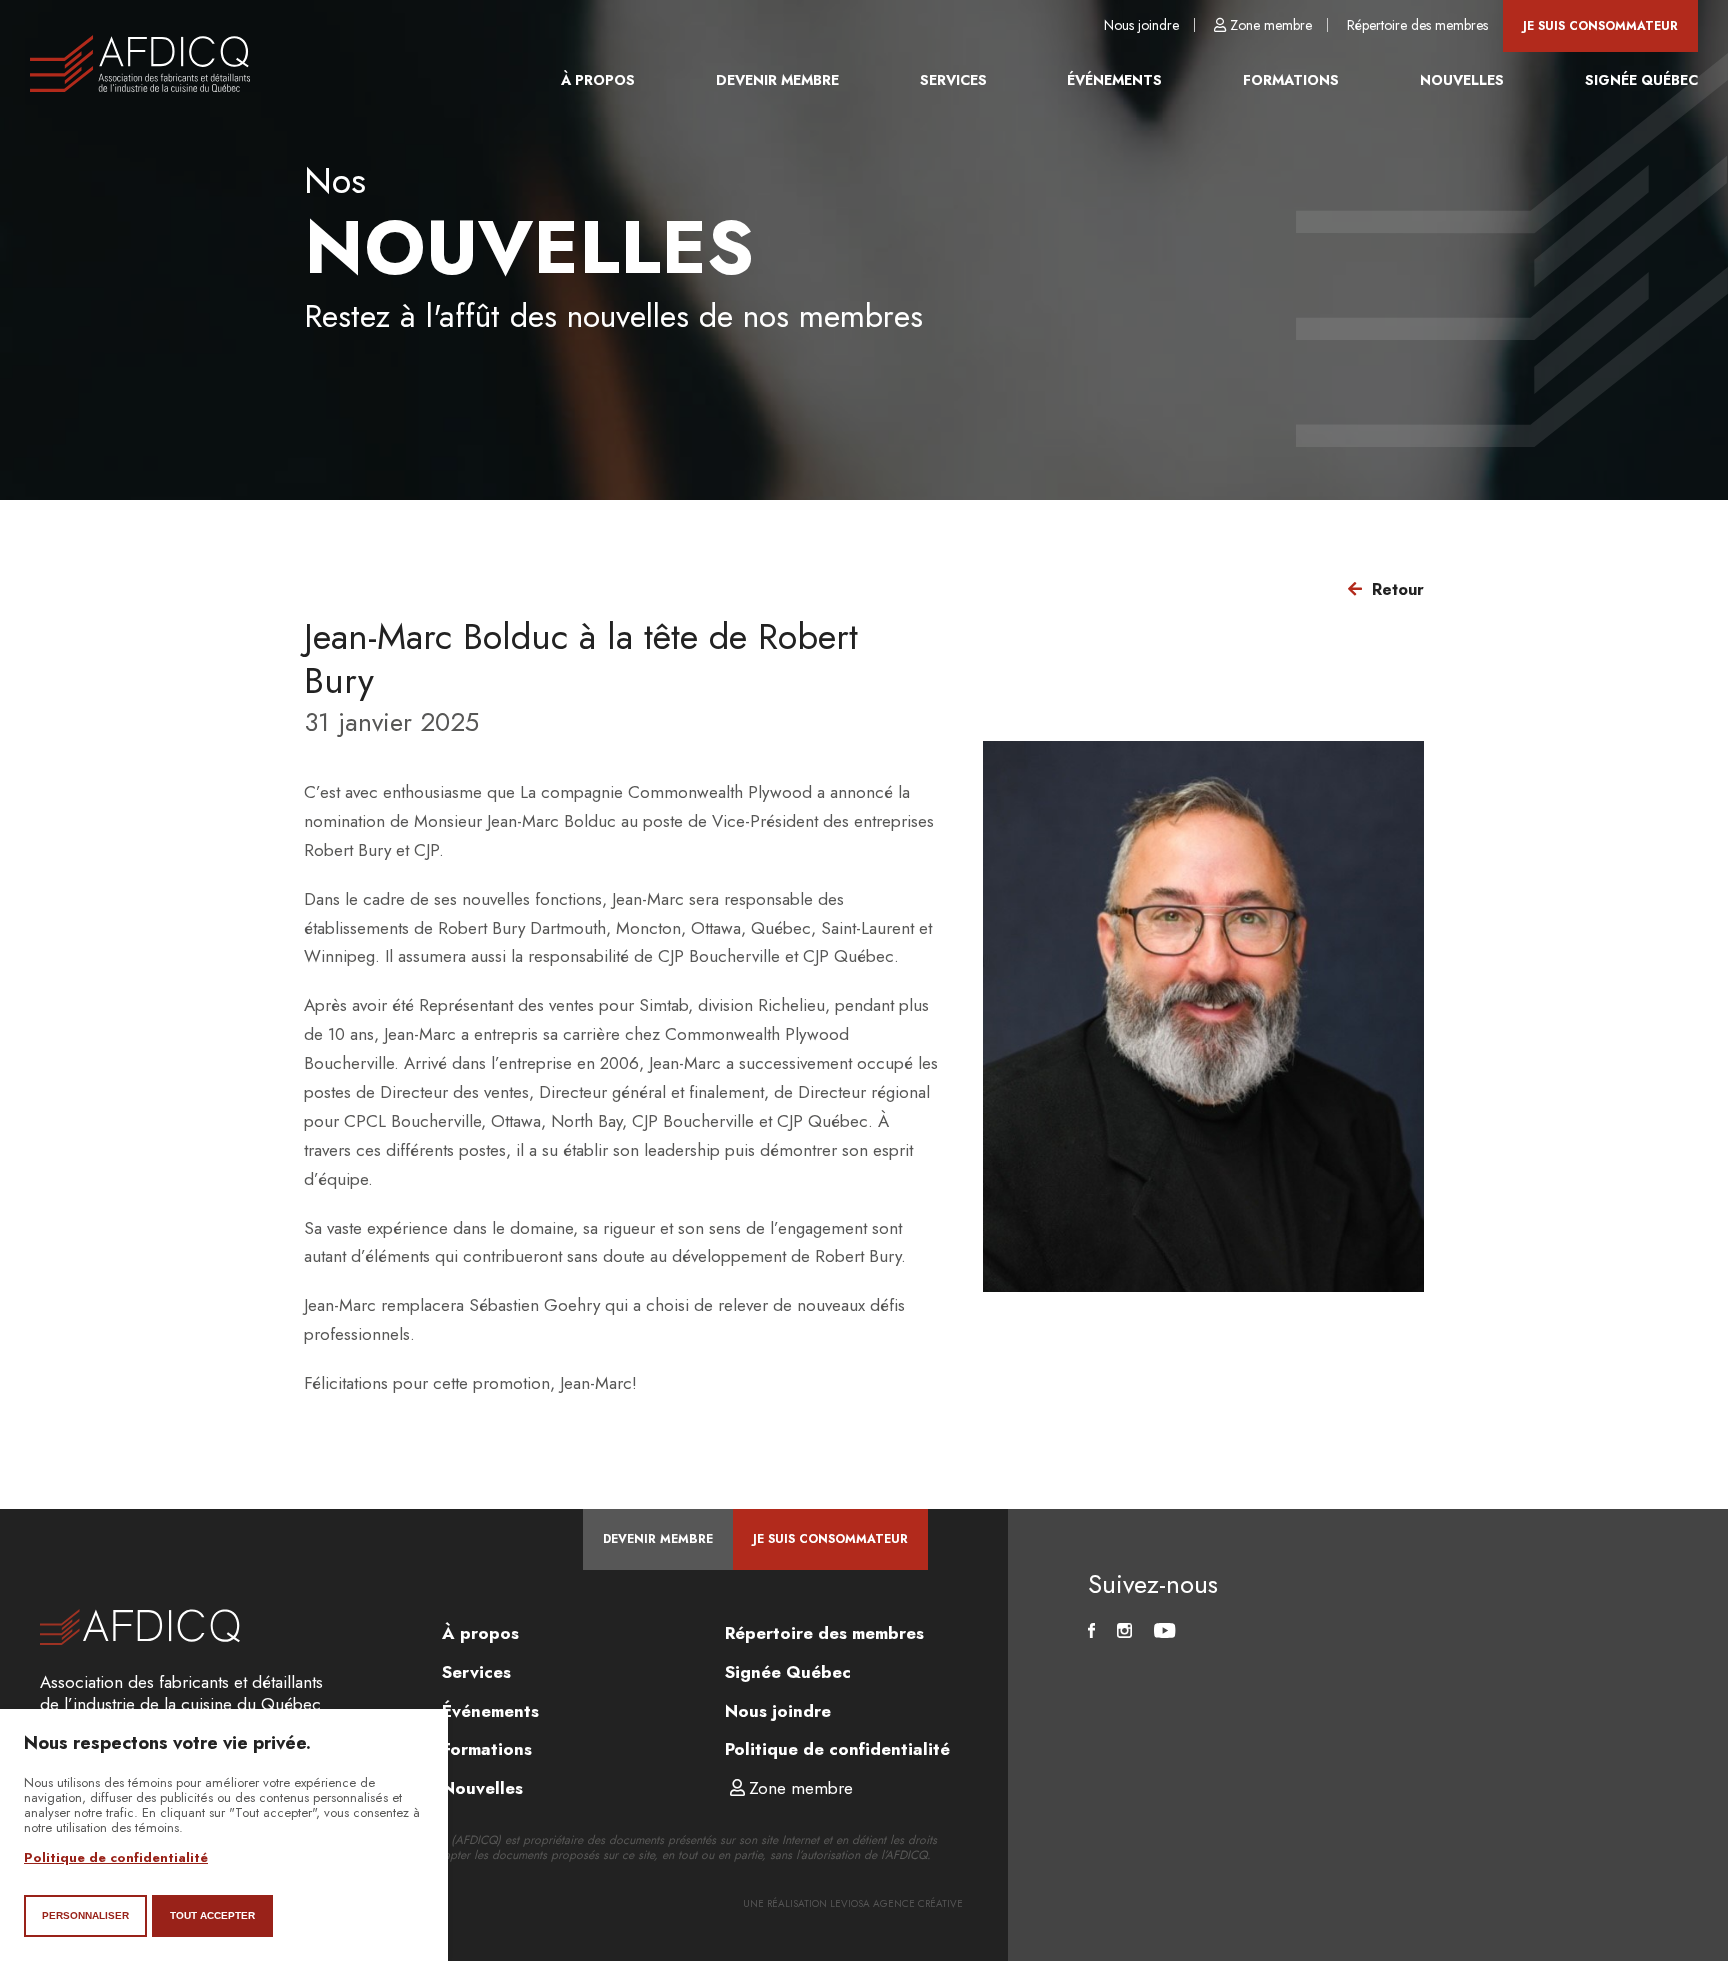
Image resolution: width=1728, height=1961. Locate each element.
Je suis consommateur (1600, 26)
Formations (1291, 80)
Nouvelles (1462, 80)
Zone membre (1271, 25)
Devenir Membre (658, 1539)
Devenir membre (777, 80)
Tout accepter (212, 1915)
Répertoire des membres (1417, 25)
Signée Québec (1641, 80)
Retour (1398, 589)
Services (953, 80)
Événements (1114, 80)
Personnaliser (85, 1915)
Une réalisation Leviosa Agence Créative (853, 1903)
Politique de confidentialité (837, 1749)
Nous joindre (1141, 25)
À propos (598, 80)
